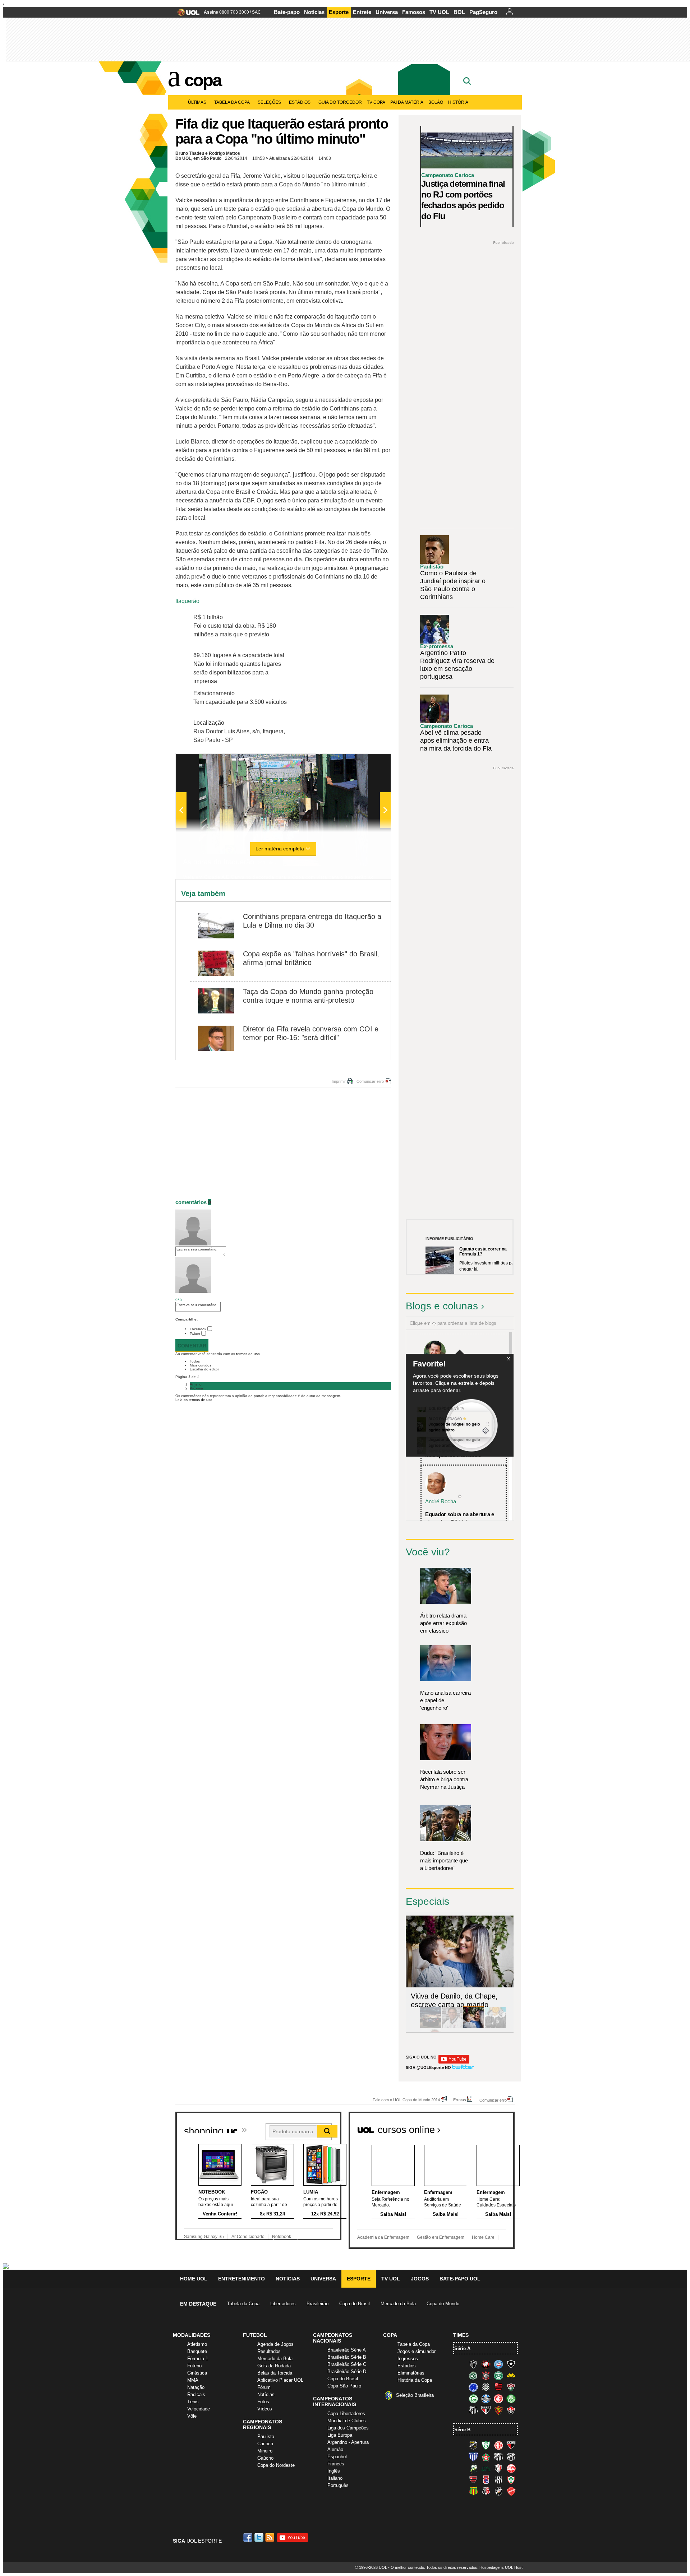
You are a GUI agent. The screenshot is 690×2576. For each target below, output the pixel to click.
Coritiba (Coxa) (498, 2376)
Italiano (335, 2478)
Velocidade (199, 2409)
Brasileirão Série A (347, 2350)
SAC (256, 12)
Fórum (264, 2387)
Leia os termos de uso (194, 1400)
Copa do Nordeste (276, 2465)
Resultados (269, 2351)
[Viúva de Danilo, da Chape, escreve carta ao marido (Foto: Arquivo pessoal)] (474, 2027)
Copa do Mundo (443, 2304)
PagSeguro (483, 12)
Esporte (339, 12)
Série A (462, 2348)
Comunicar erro (370, 1081)
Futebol (195, 2366)
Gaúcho (265, 2458)
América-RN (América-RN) (498, 2445)
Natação (196, 2387)
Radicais (196, 2394)
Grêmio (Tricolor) (486, 2399)
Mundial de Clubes (347, 2421)
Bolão (436, 102)
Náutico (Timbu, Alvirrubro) (511, 2468)
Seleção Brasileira (415, 2395)
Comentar (192, 1346)
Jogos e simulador (417, 2351)
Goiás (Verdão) (473, 2399)
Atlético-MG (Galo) (473, 2364)
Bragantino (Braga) (498, 2457)
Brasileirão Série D (347, 2371)
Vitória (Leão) (511, 2410)
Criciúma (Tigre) (511, 2376)
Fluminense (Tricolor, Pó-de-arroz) (511, 2387)
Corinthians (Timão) (486, 2376)
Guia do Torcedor (340, 102)
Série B (462, 2430)
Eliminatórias (411, 2373)
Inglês (334, 2471)
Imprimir (339, 1081)
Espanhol (337, 2457)
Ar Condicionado (248, 2237)
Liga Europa (340, 2435)
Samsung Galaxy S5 (204, 2237)
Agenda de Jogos (275, 2344)
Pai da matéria (407, 102)
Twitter (195, 1334)
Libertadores (283, 2304)
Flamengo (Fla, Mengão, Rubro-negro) (498, 2387)
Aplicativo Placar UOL (280, 2380)
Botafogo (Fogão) (511, 2364)
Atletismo (197, 2344)
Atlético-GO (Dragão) (511, 2445)
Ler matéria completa (280, 849)
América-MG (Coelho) (486, 2445)
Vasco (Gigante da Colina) (498, 2491)
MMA (193, 2380)
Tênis (193, 2402)
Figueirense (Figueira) (486, 2387)
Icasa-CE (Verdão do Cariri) (486, 2468)
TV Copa (376, 102)
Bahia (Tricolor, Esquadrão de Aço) (498, 2364)
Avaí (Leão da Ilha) (473, 2457)
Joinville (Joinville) (498, 2468)
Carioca (265, 2444)
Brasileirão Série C (347, 2364)
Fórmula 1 (198, 2359)
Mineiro (265, 2451)
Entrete (362, 12)
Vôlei (192, 2416)
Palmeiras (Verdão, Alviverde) (511, 2399)
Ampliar (368, 763)
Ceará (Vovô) (511, 2457)
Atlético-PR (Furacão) (486, 2364)
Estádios (300, 102)
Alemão (335, 2449)
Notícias (314, 12)
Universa (387, 12)
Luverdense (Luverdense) (473, 2468)
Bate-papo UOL (460, 2279)
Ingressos (408, 2359)
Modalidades (192, 2335)
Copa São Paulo (344, 2386)
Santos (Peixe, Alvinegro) (473, 2410)
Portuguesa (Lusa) (511, 2480)
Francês (336, 2464)
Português (338, 2485)
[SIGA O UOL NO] (454, 2062)
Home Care (483, 2237)
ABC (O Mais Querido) (473, 2445)
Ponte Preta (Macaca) (498, 2480)
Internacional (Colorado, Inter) (498, 2399)
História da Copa (415, 2380)
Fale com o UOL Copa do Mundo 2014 (406, 2100)
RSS (270, 2537)
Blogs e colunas (442, 1306)
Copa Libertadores (346, 2413)
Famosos (414, 12)
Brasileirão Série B (347, 2357)
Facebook (198, 1329)
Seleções (269, 102)
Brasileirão (318, 2304)
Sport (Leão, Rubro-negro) (498, 2410)
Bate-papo (287, 12)
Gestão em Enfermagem (441, 2237)
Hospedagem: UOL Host (501, 2567)
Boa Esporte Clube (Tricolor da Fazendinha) (486, 2457)
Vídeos (265, 2409)
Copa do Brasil (355, 2304)
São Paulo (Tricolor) (486, 2410)
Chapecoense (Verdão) (473, 2376)
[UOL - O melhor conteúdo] (186, 15)
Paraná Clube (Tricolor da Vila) (486, 2480)
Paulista (266, 2436)
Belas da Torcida (275, 2373)
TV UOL (439, 12)
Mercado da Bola (398, 2304)
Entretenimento (241, 2279)
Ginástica (197, 2373)
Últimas (197, 102)
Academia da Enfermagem (383, 2237)
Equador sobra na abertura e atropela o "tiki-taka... (460, 1518)
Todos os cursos (490, 2127)
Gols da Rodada (274, 2366)
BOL (459, 12)
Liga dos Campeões (348, 2428)
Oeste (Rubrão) (473, 2480)
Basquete (197, 2351)
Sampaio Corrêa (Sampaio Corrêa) (473, 2491)
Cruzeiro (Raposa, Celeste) (473, 2387)
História (458, 102)
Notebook (282, 2237)
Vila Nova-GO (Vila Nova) (511, 2491)
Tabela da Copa (232, 102)
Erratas (460, 2100)
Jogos (420, 2279)
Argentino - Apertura (348, 2442)
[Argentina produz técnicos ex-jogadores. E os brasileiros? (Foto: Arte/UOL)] (495, 2027)
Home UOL (194, 2279)
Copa (203, 80)
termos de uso (248, 1354)
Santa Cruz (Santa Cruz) (486, 2491)
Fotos (263, 2402)
